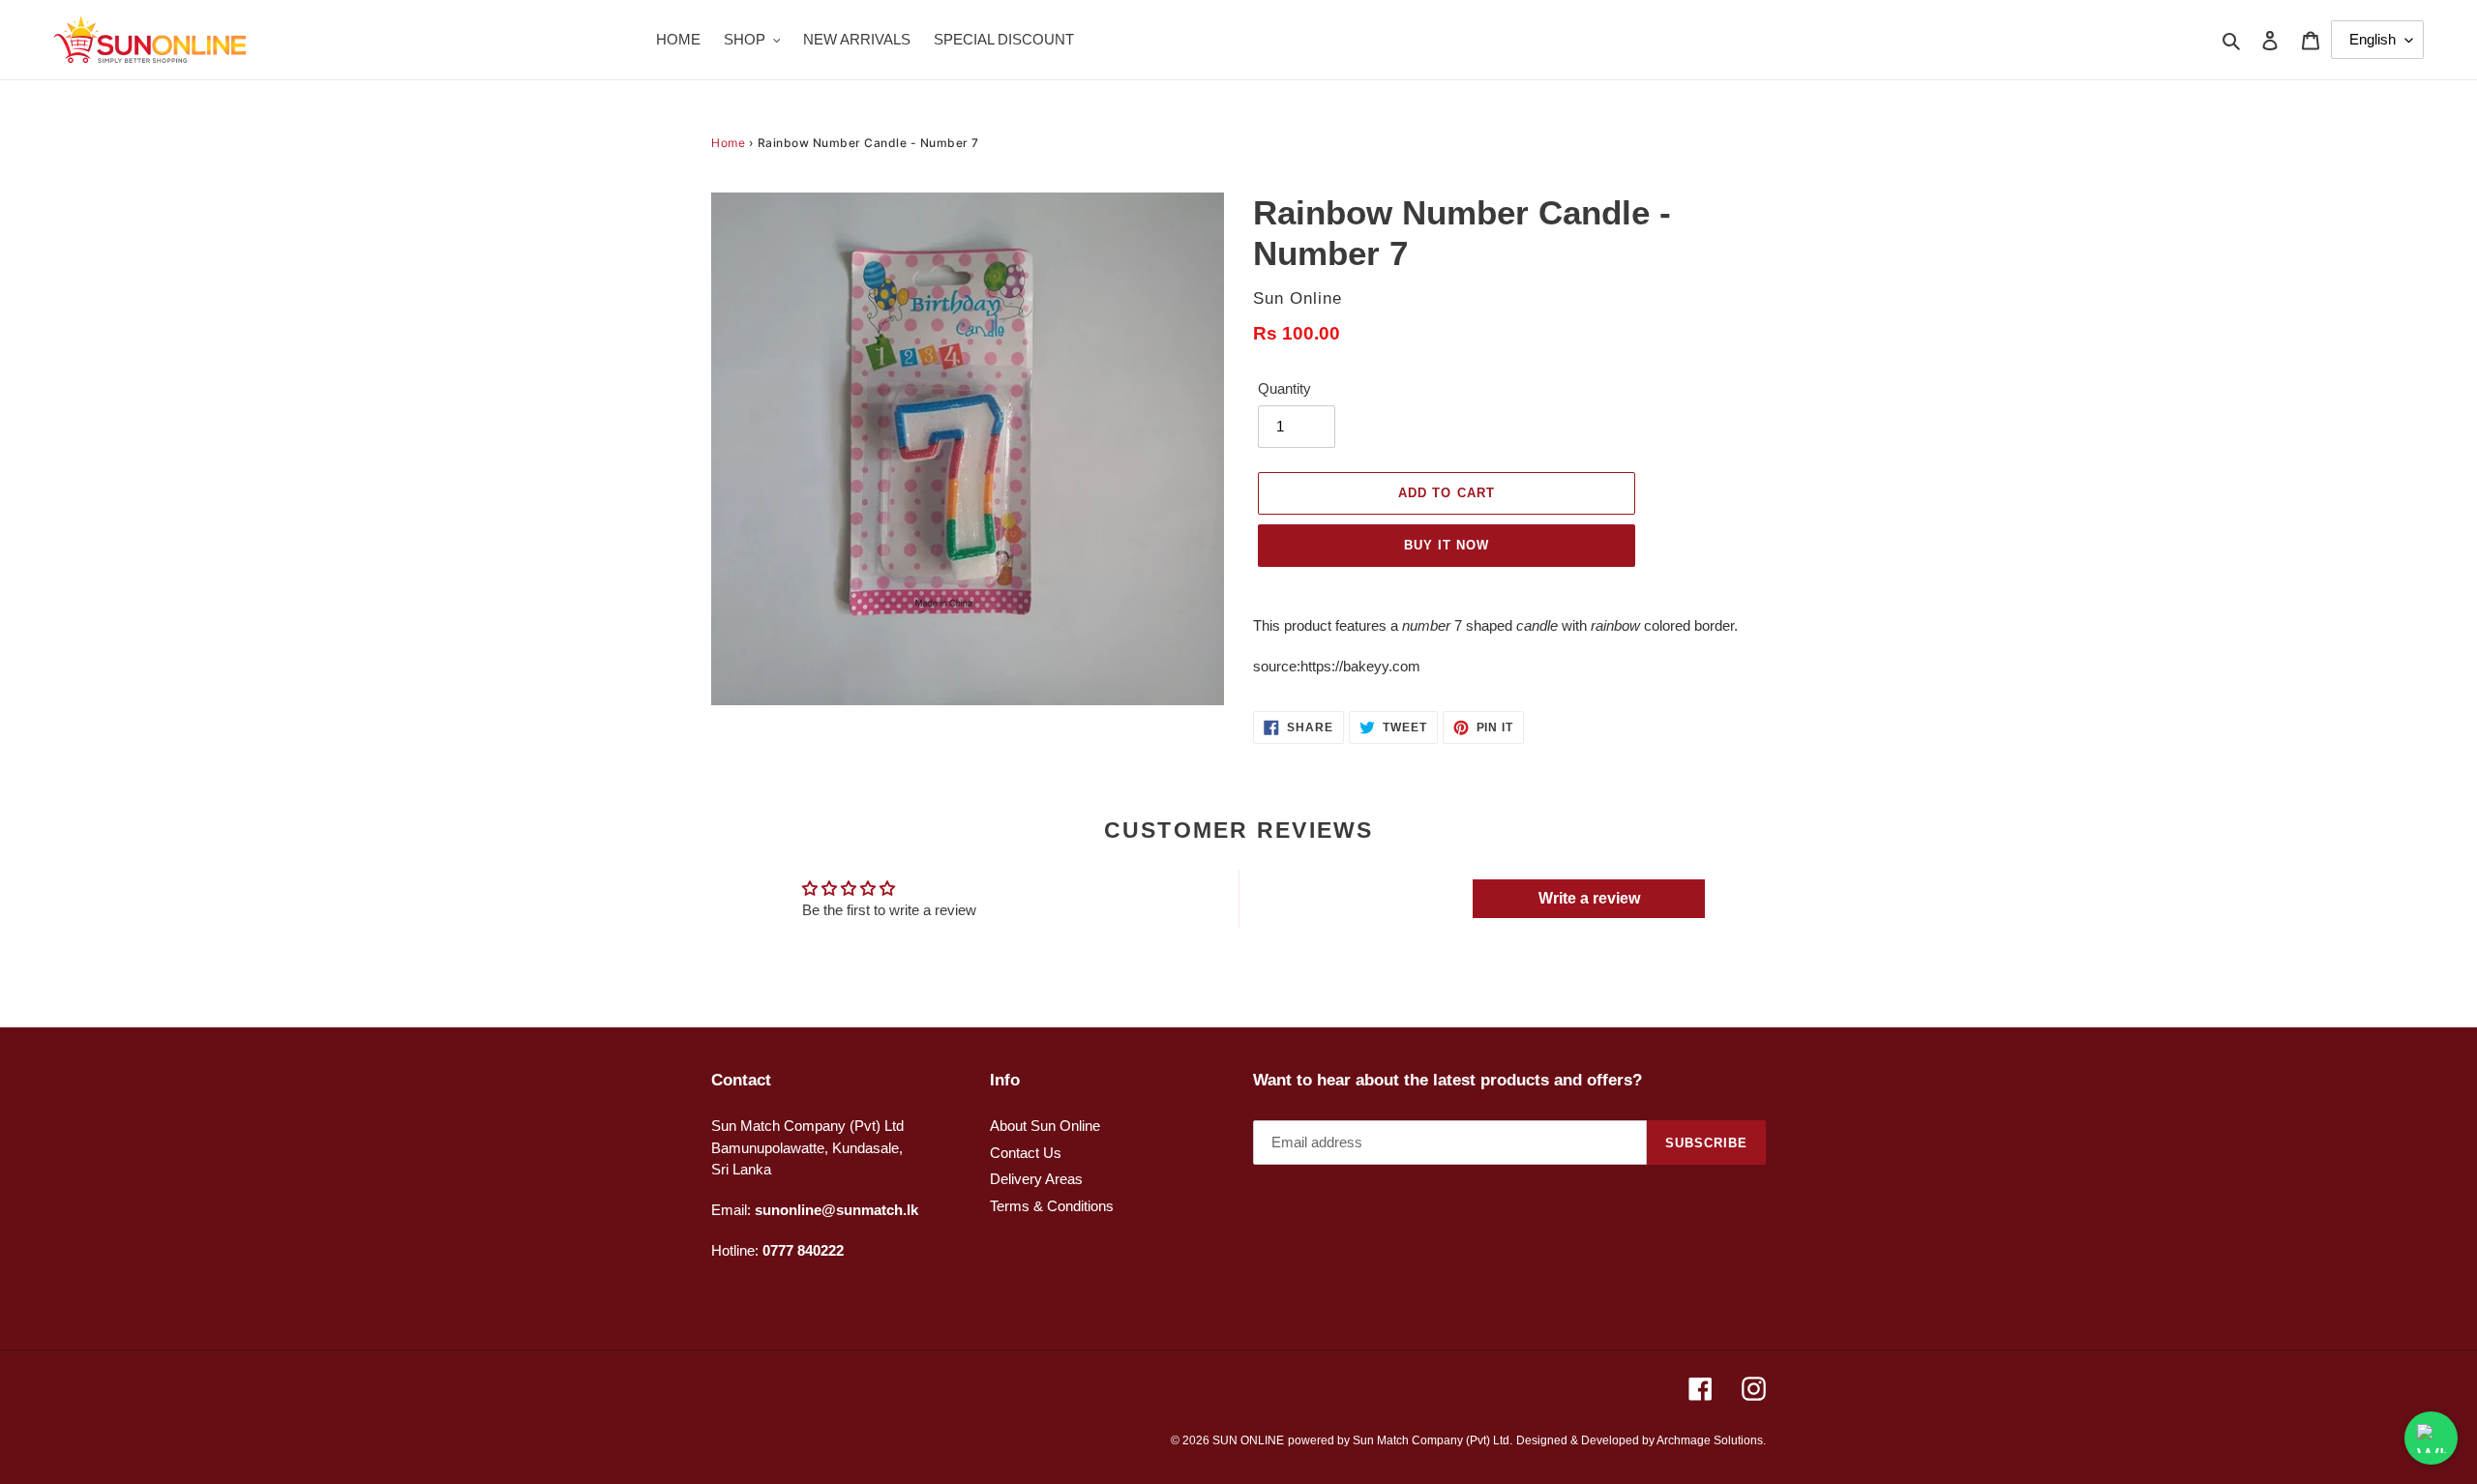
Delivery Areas (1036, 1179)
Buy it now (1447, 545)
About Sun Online (1045, 1126)
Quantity (1284, 388)
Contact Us (1026, 1153)
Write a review (1589, 898)
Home (728, 143)
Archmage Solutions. (1711, 1440)
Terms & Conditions (1052, 1206)
